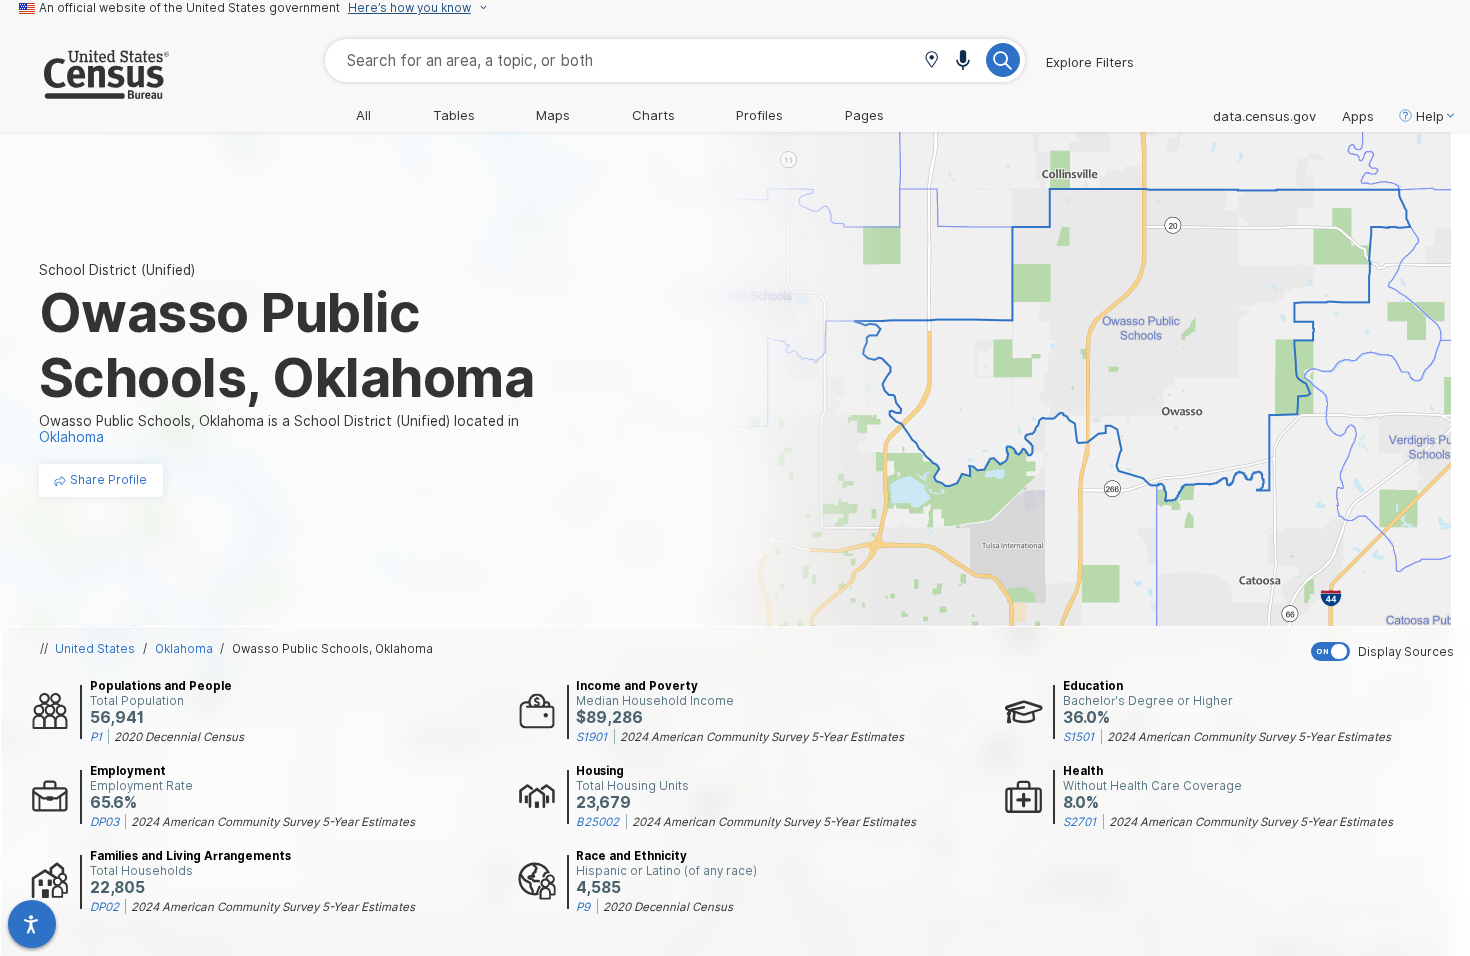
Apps (1358, 116)
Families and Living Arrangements (190, 856)
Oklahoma (184, 649)
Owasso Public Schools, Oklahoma (332, 649)
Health (1083, 771)
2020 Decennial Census (179, 737)
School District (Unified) (117, 270)
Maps (553, 115)
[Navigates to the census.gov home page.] (84, 91)
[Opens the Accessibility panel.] (32, 924)
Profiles (759, 115)
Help (1430, 116)
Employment (128, 771)
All (363, 115)
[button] (931, 61)
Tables (454, 115)
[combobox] (675, 60)
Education (1093, 686)
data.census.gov (1264, 116)
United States (95, 649)
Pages (864, 115)
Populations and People (161, 686)
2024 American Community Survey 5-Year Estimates (762, 737)
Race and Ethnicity (631, 856)
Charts (653, 115)
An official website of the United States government (189, 8)
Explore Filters (1090, 62)
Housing (600, 771)
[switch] (1386, 651)
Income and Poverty (637, 686)
